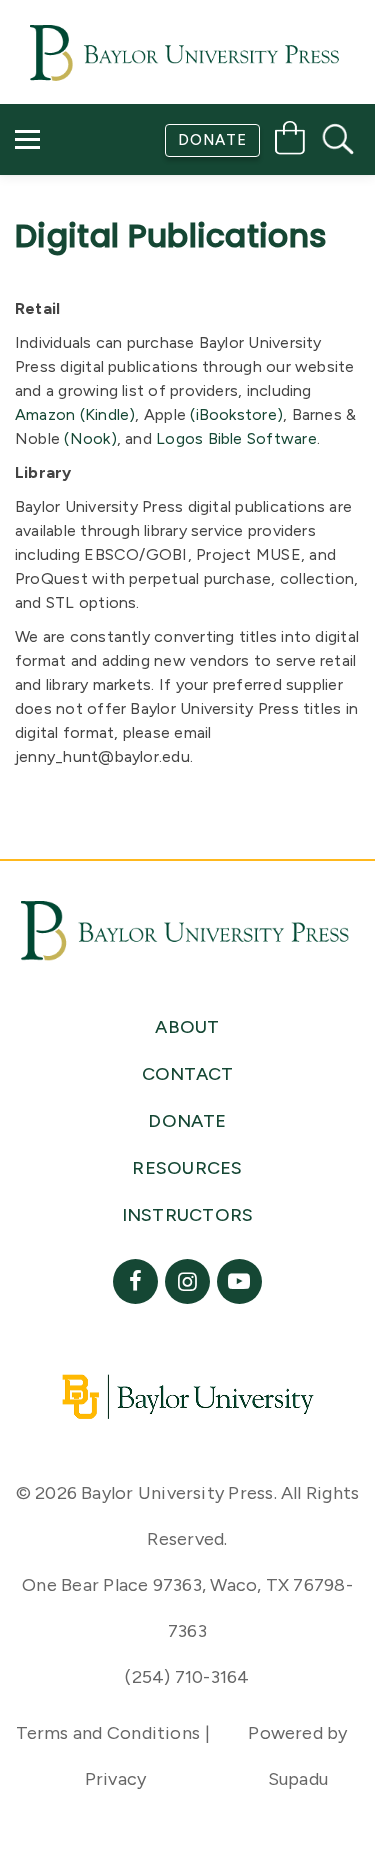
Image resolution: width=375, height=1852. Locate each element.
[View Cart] (290, 141)
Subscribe (73, 198)
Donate (212, 140)
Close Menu (196, 311)
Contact (71, 255)
